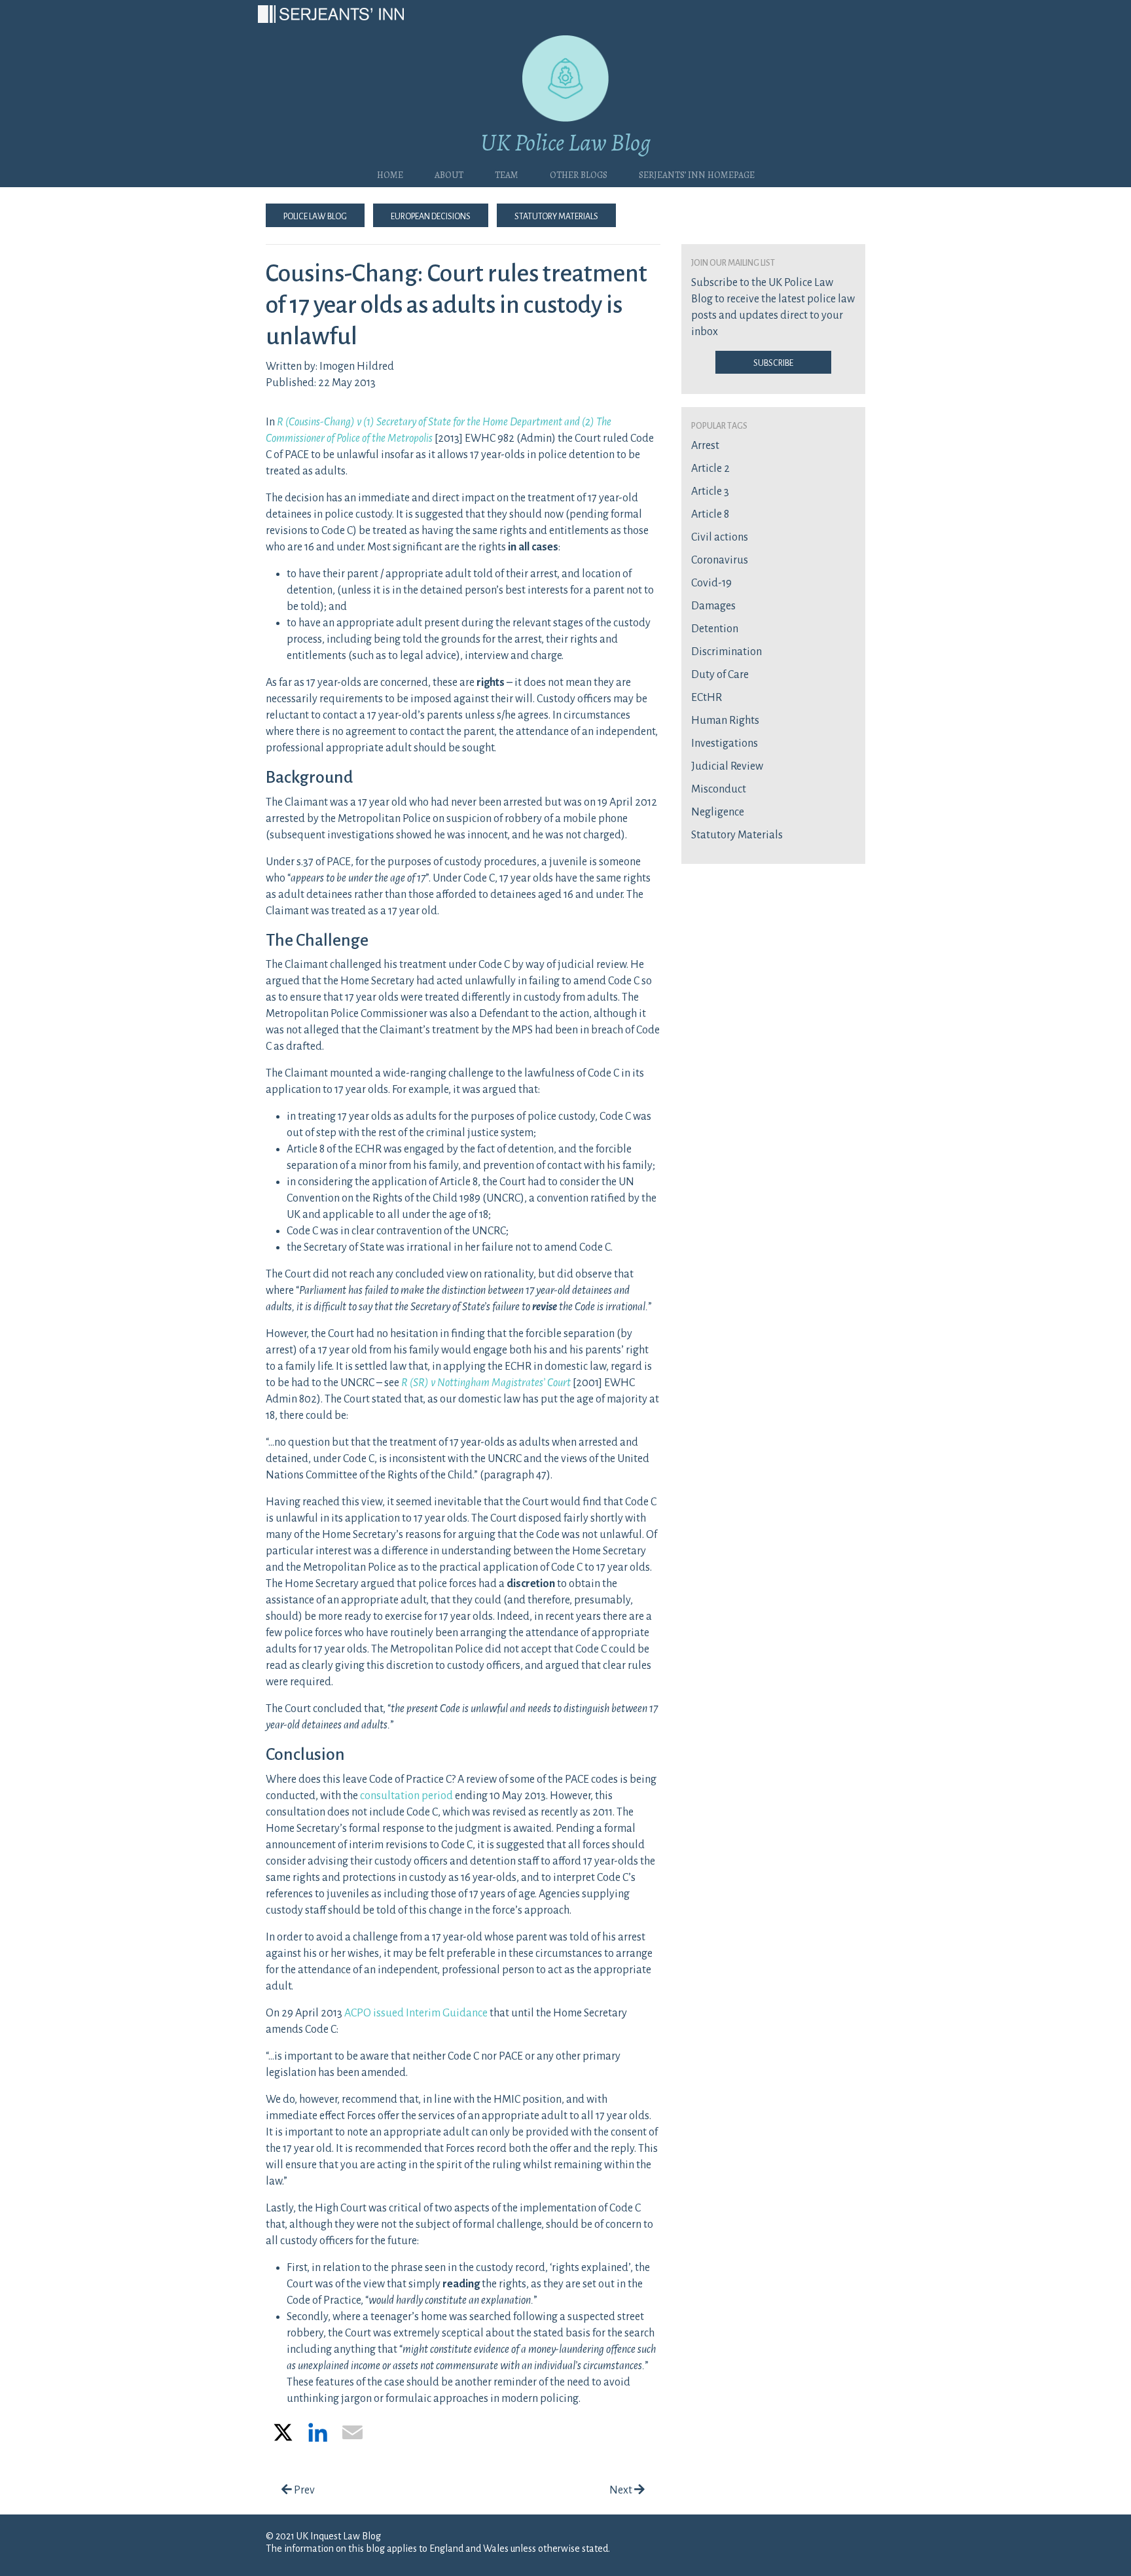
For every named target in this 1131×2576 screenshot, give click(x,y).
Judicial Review (727, 766)
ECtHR (707, 698)
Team (507, 173)
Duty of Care (720, 675)
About (449, 173)
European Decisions (431, 215)
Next (622, 2490)
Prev (303, 2490)
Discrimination (727, 652)
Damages (713, 606)
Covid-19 (711, 583)
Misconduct (719, 789)
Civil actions (720, 537)
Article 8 (710, 514)
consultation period (406, 1796)
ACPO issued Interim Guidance (416, 2013)
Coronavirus (720, 560)
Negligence (718, 812)
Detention (715, 629)
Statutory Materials (556, 215)
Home (390, 173)
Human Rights (725, 721)
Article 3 (710, 492)
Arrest (705, 446)
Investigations (725, 743)
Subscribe (773, 362)
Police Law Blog (315, 215)
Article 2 (710, 469)
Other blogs (579, 173)
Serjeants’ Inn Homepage (697, 173)
